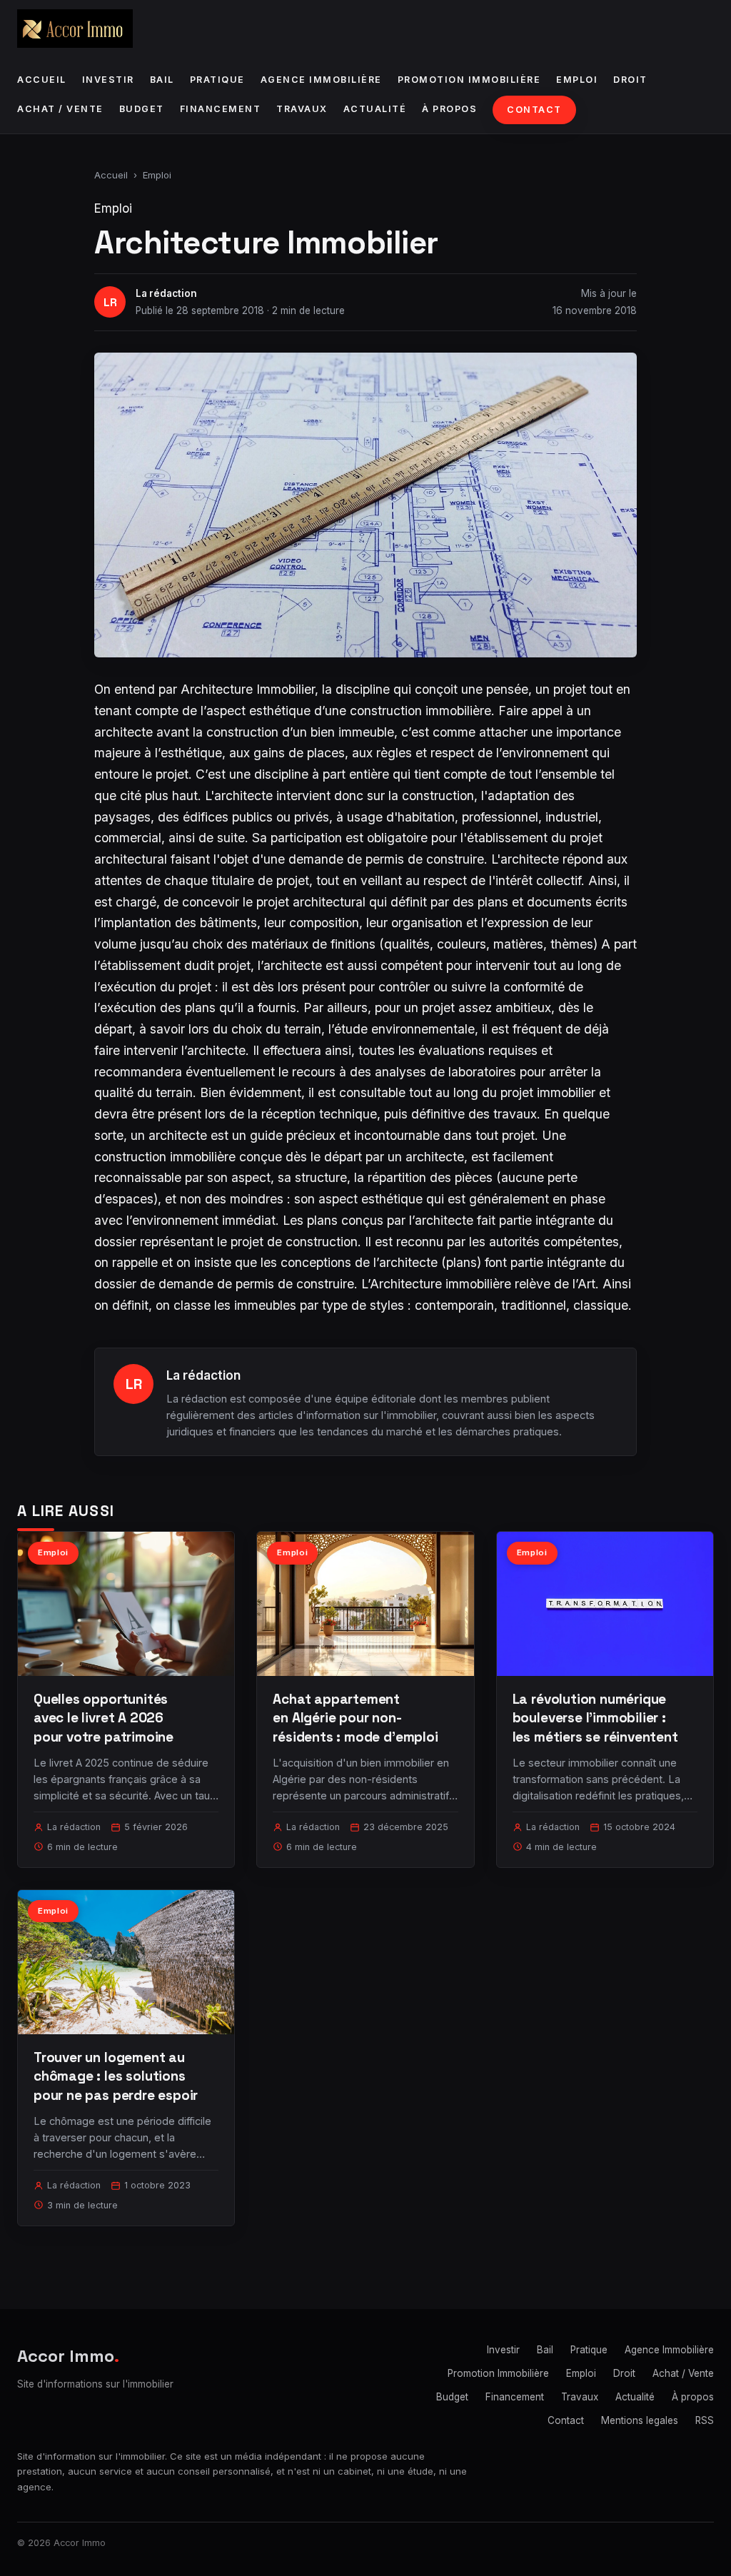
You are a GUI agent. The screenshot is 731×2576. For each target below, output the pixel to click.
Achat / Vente (60, 109)
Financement (221, 109)
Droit (630, 80)
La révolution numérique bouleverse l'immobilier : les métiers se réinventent (595, 1718)
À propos (449, 109)
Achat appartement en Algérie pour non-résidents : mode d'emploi (355, 1718)
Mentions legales (640, 2420)
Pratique (217, 80)
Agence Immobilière (321, 80)
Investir (108, 80)
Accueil (42, 80)
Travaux (302, 109)
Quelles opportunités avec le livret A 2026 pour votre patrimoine (104, 1718)
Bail (162, 80)
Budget (142, 109)
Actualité (375, 109)
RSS (705, 2420)
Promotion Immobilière (469, 80)
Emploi (577, 80)
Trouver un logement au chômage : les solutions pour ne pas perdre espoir (116, 2076)
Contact (534, 110)
